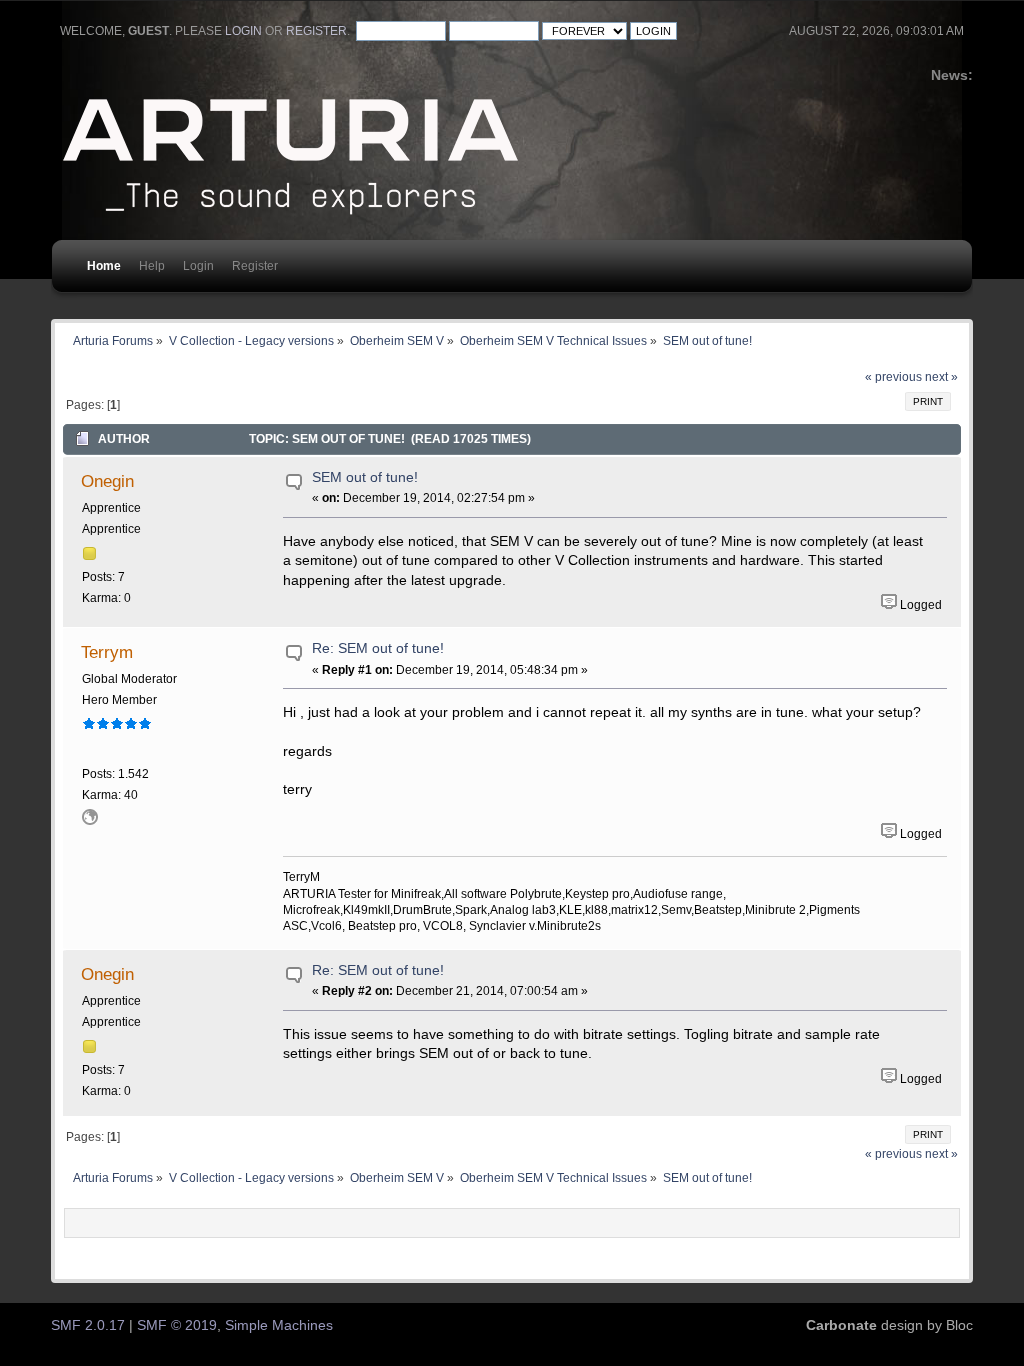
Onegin (107, 481)
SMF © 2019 (177, 1325)
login (243, 31)
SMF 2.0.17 (88, 1325)
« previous (893, 377)
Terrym (107, 652)
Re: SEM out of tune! (378, 648)
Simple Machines (279, 1325)
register (316, 31)
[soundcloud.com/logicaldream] (90, 821)
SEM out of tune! (365, 477)
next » (941, 377)
